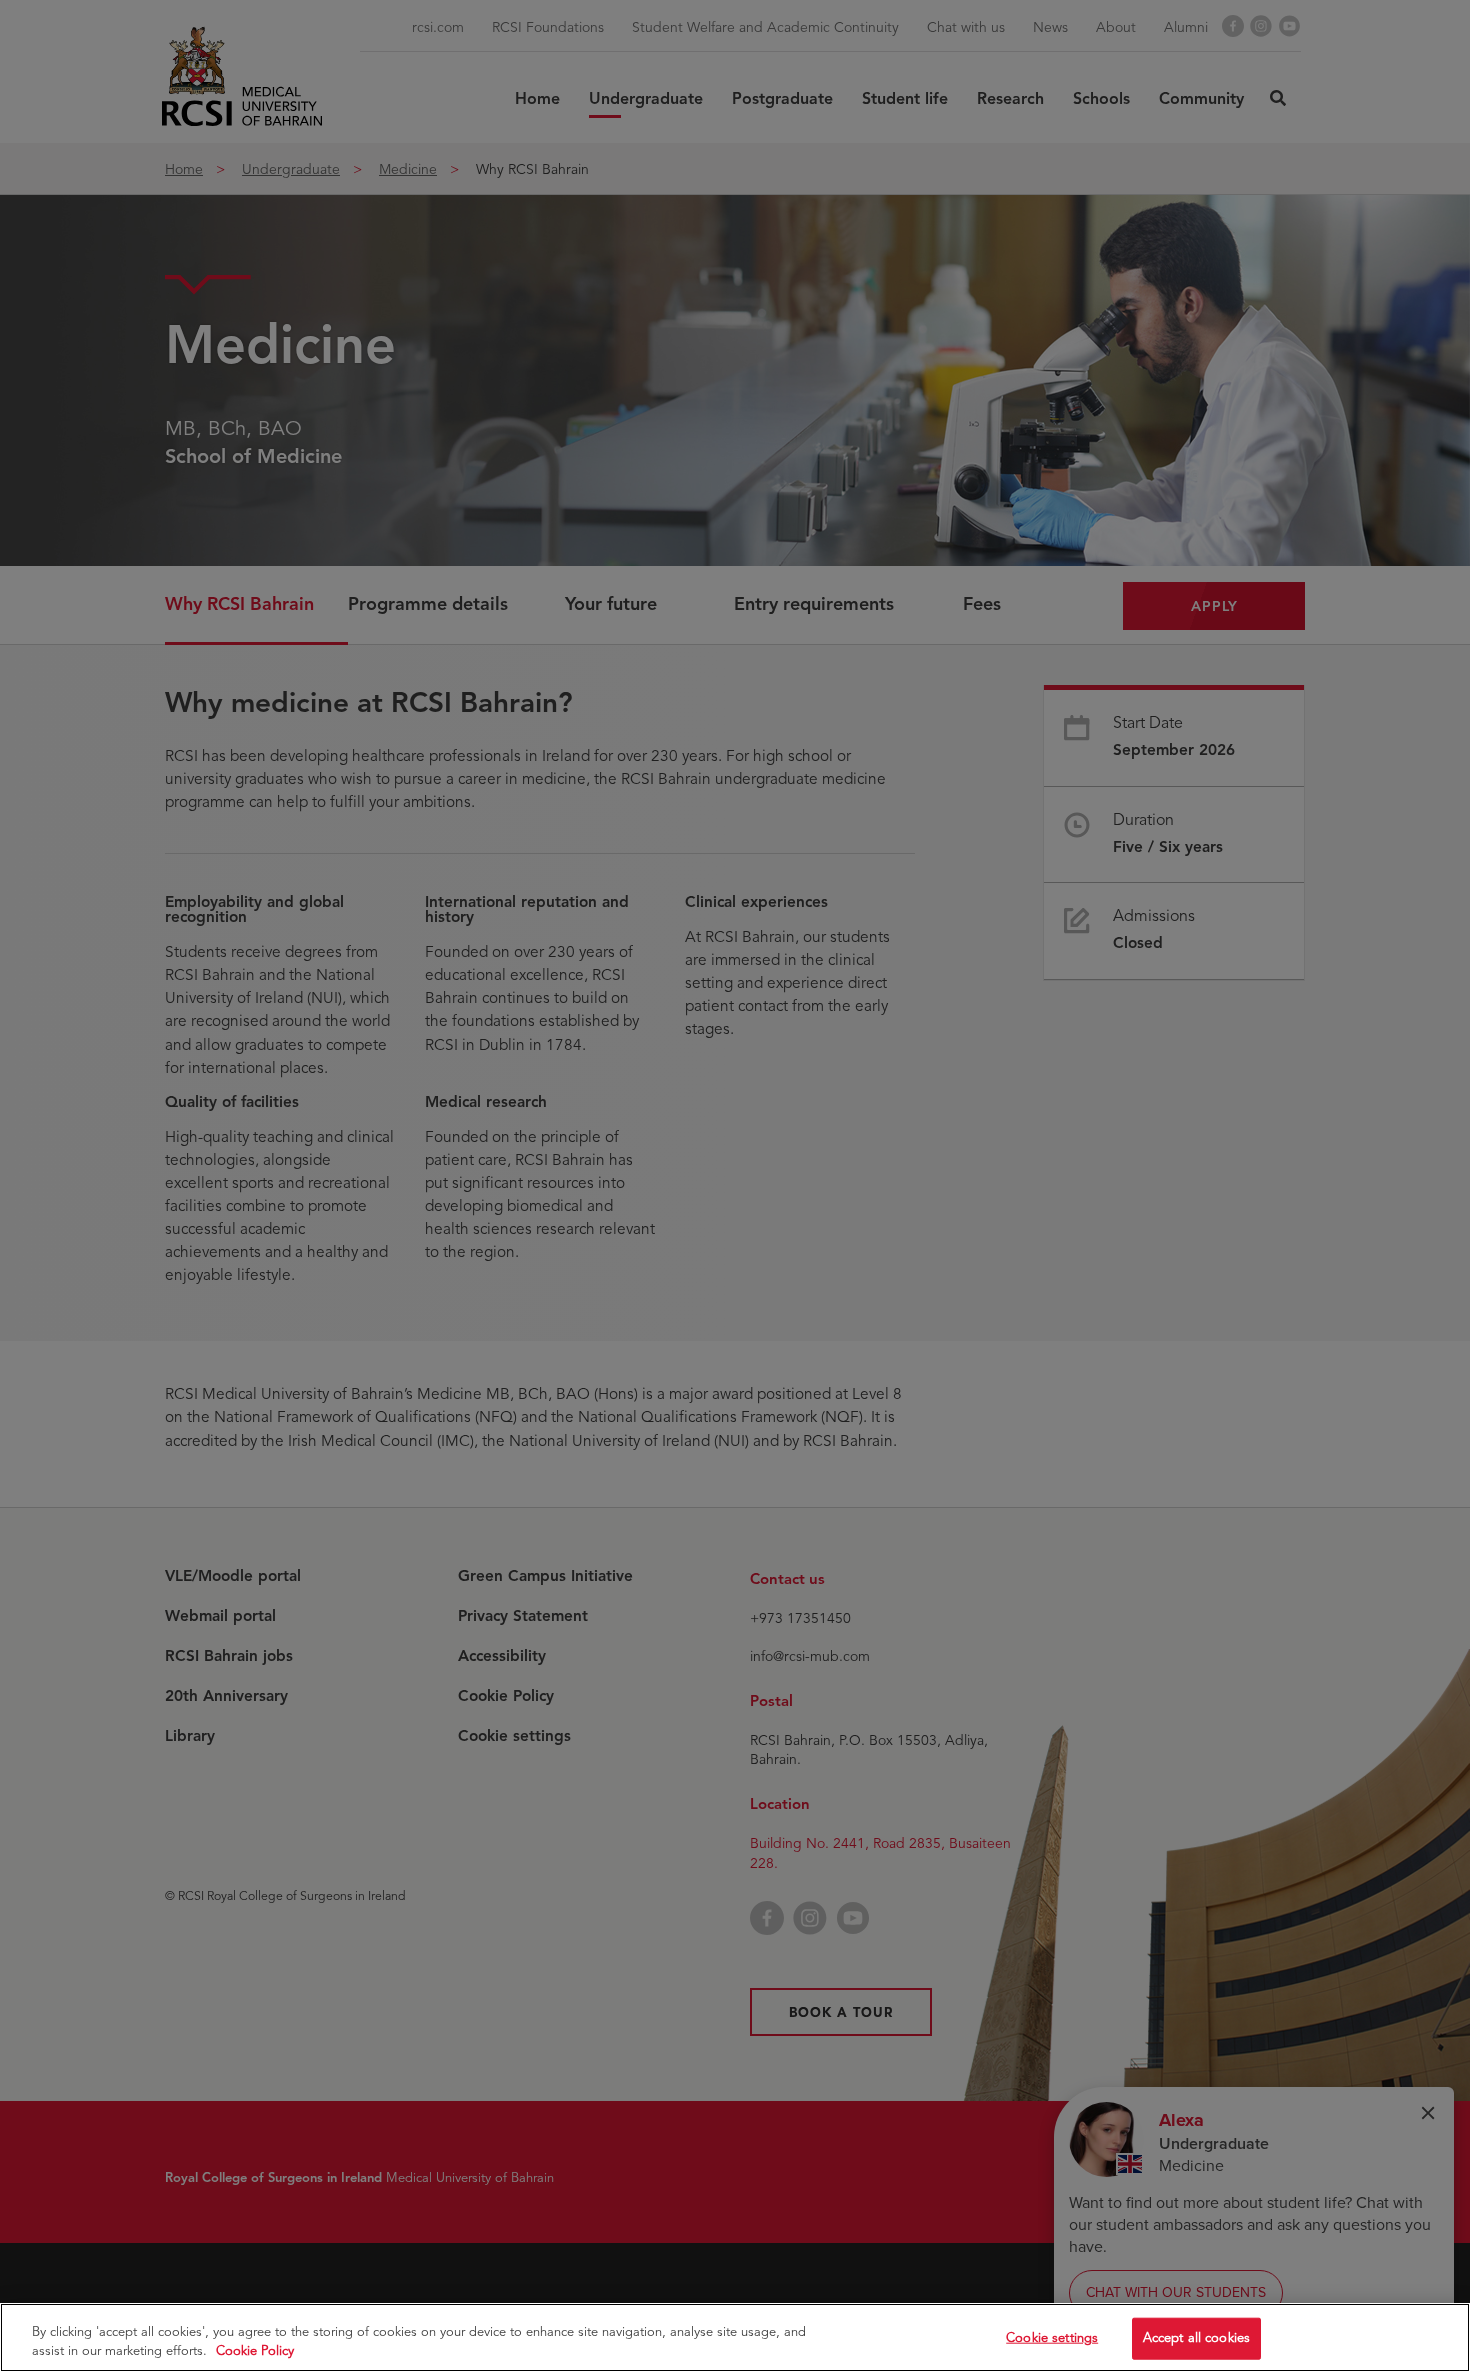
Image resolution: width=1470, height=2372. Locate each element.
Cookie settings (1052, 2338)
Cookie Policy (255, 2351)
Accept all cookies (1196, 2338)
